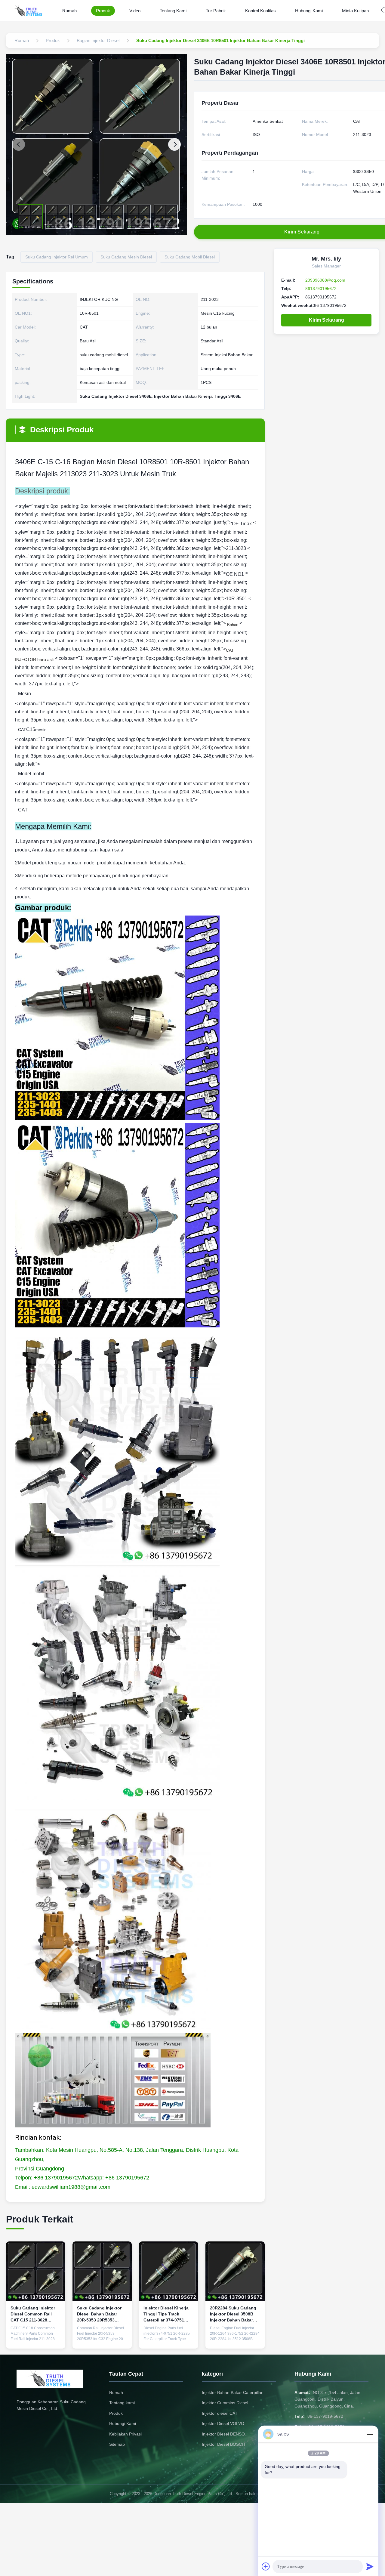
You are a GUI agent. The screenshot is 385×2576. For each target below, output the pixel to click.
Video (135, 11)
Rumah (69, 11)
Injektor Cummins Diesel (225, 2403)
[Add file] (266, 2566)
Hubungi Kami (309, 11)
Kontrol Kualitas (260, 11)
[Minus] (370, 2434)
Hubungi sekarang (36, 2339)
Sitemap (117, 2444)
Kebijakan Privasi (125, 2434)
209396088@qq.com (325, 280)
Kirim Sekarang (326, 320)
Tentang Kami (173, 11)
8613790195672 (321, 289)
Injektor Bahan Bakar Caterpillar (232, 2392)
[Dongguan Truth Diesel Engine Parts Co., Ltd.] (29, 11)
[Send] (370, 2566)
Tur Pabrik (216, 11)
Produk (103, 11)
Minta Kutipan (355, 11)
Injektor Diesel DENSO (223, 2434)
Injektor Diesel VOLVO (223, 2423)
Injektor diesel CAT (220, 2413)
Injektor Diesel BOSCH (223, 2444)
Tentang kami (122, 2403)
